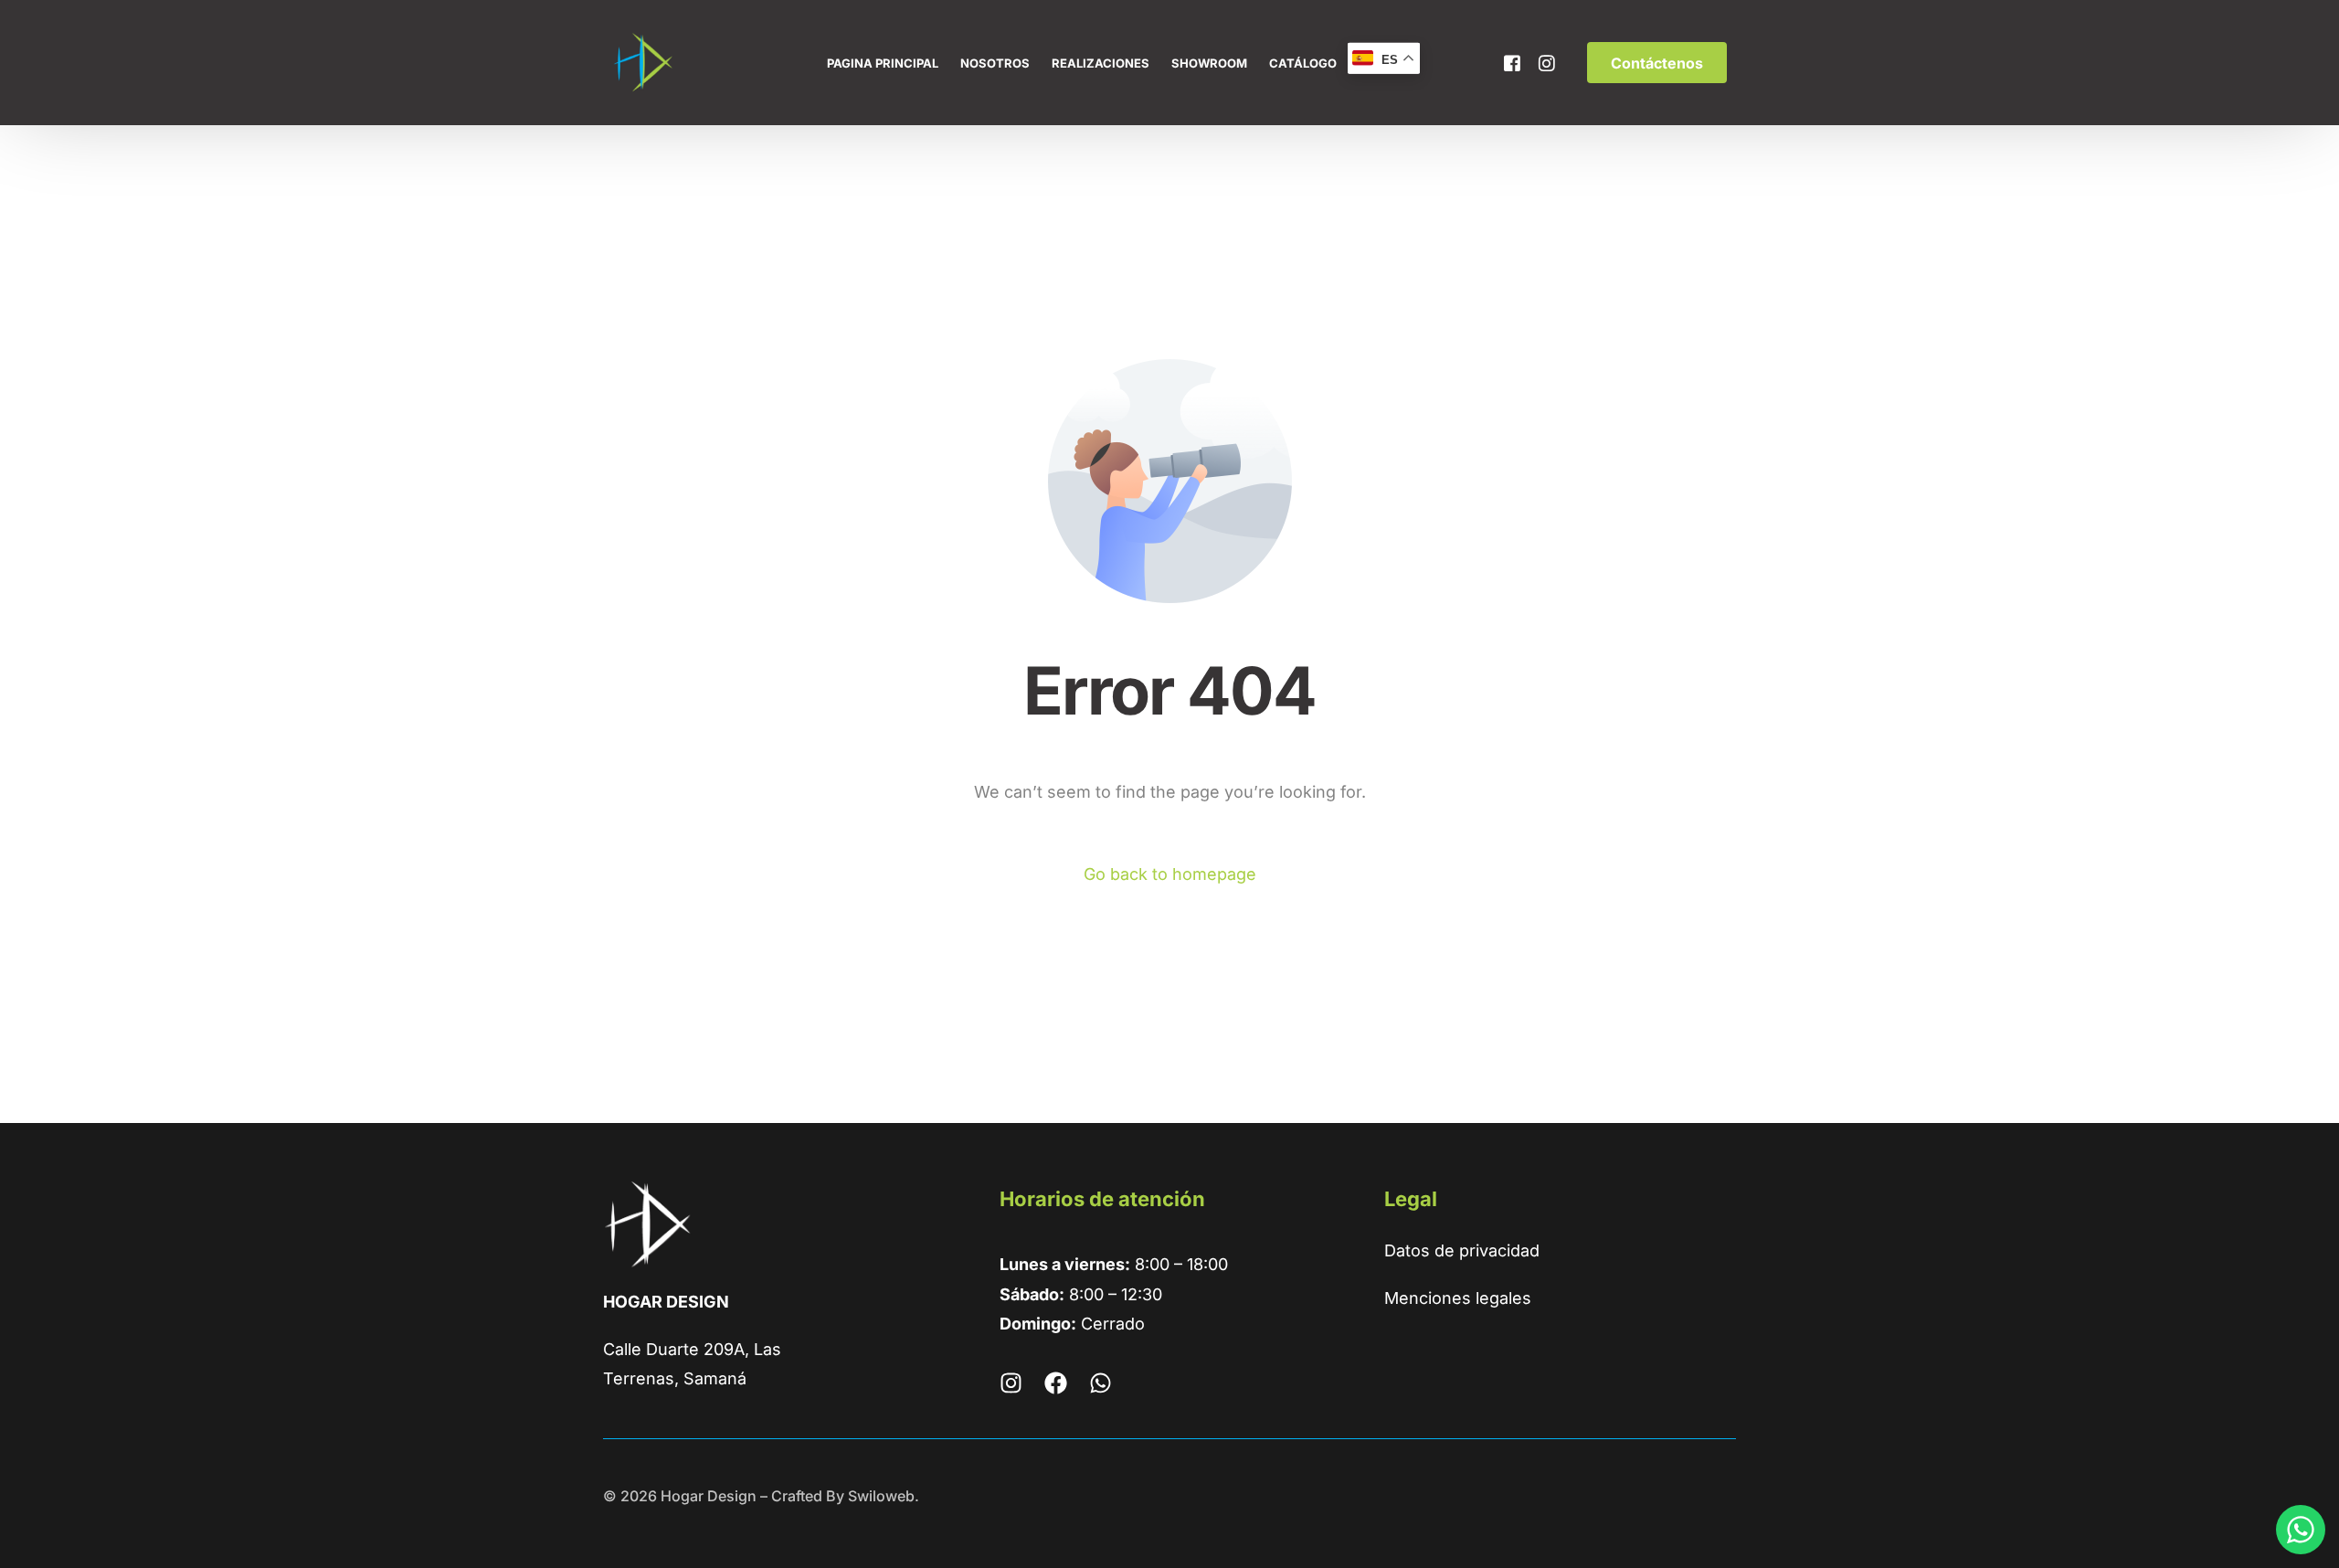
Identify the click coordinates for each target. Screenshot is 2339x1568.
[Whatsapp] (1101, 1383)
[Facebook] (1512, 62)
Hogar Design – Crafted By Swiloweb (788, 1496)
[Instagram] (1547, 62)
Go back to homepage (1170, 874)
